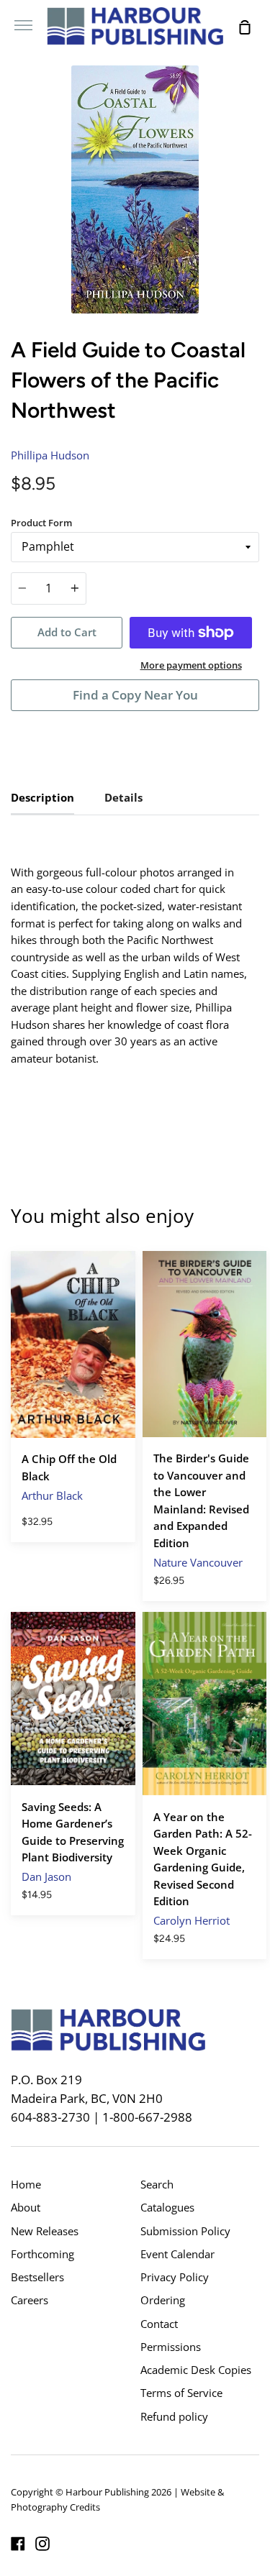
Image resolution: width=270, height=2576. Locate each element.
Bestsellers (37, 2277)
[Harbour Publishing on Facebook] (18, 2544)
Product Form (41, 523)
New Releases (45, 2231)
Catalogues (167, 2207)
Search (157, 2184)
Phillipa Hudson (50, 455)
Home (26, 2184)
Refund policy (174, 2416)
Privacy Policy (175, 2277)
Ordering (163, 2300)
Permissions (171, 2347)
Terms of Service (181, 2393)
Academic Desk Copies (196, 2370)
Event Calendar (177, 2254)
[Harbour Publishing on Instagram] (42, 2544)
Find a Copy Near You (135, 695)
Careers (30, 2300)
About (26, 2207)
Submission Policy (185, 2231)
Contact (159, 2324)
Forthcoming (42, 2254)
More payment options (191, 665)
